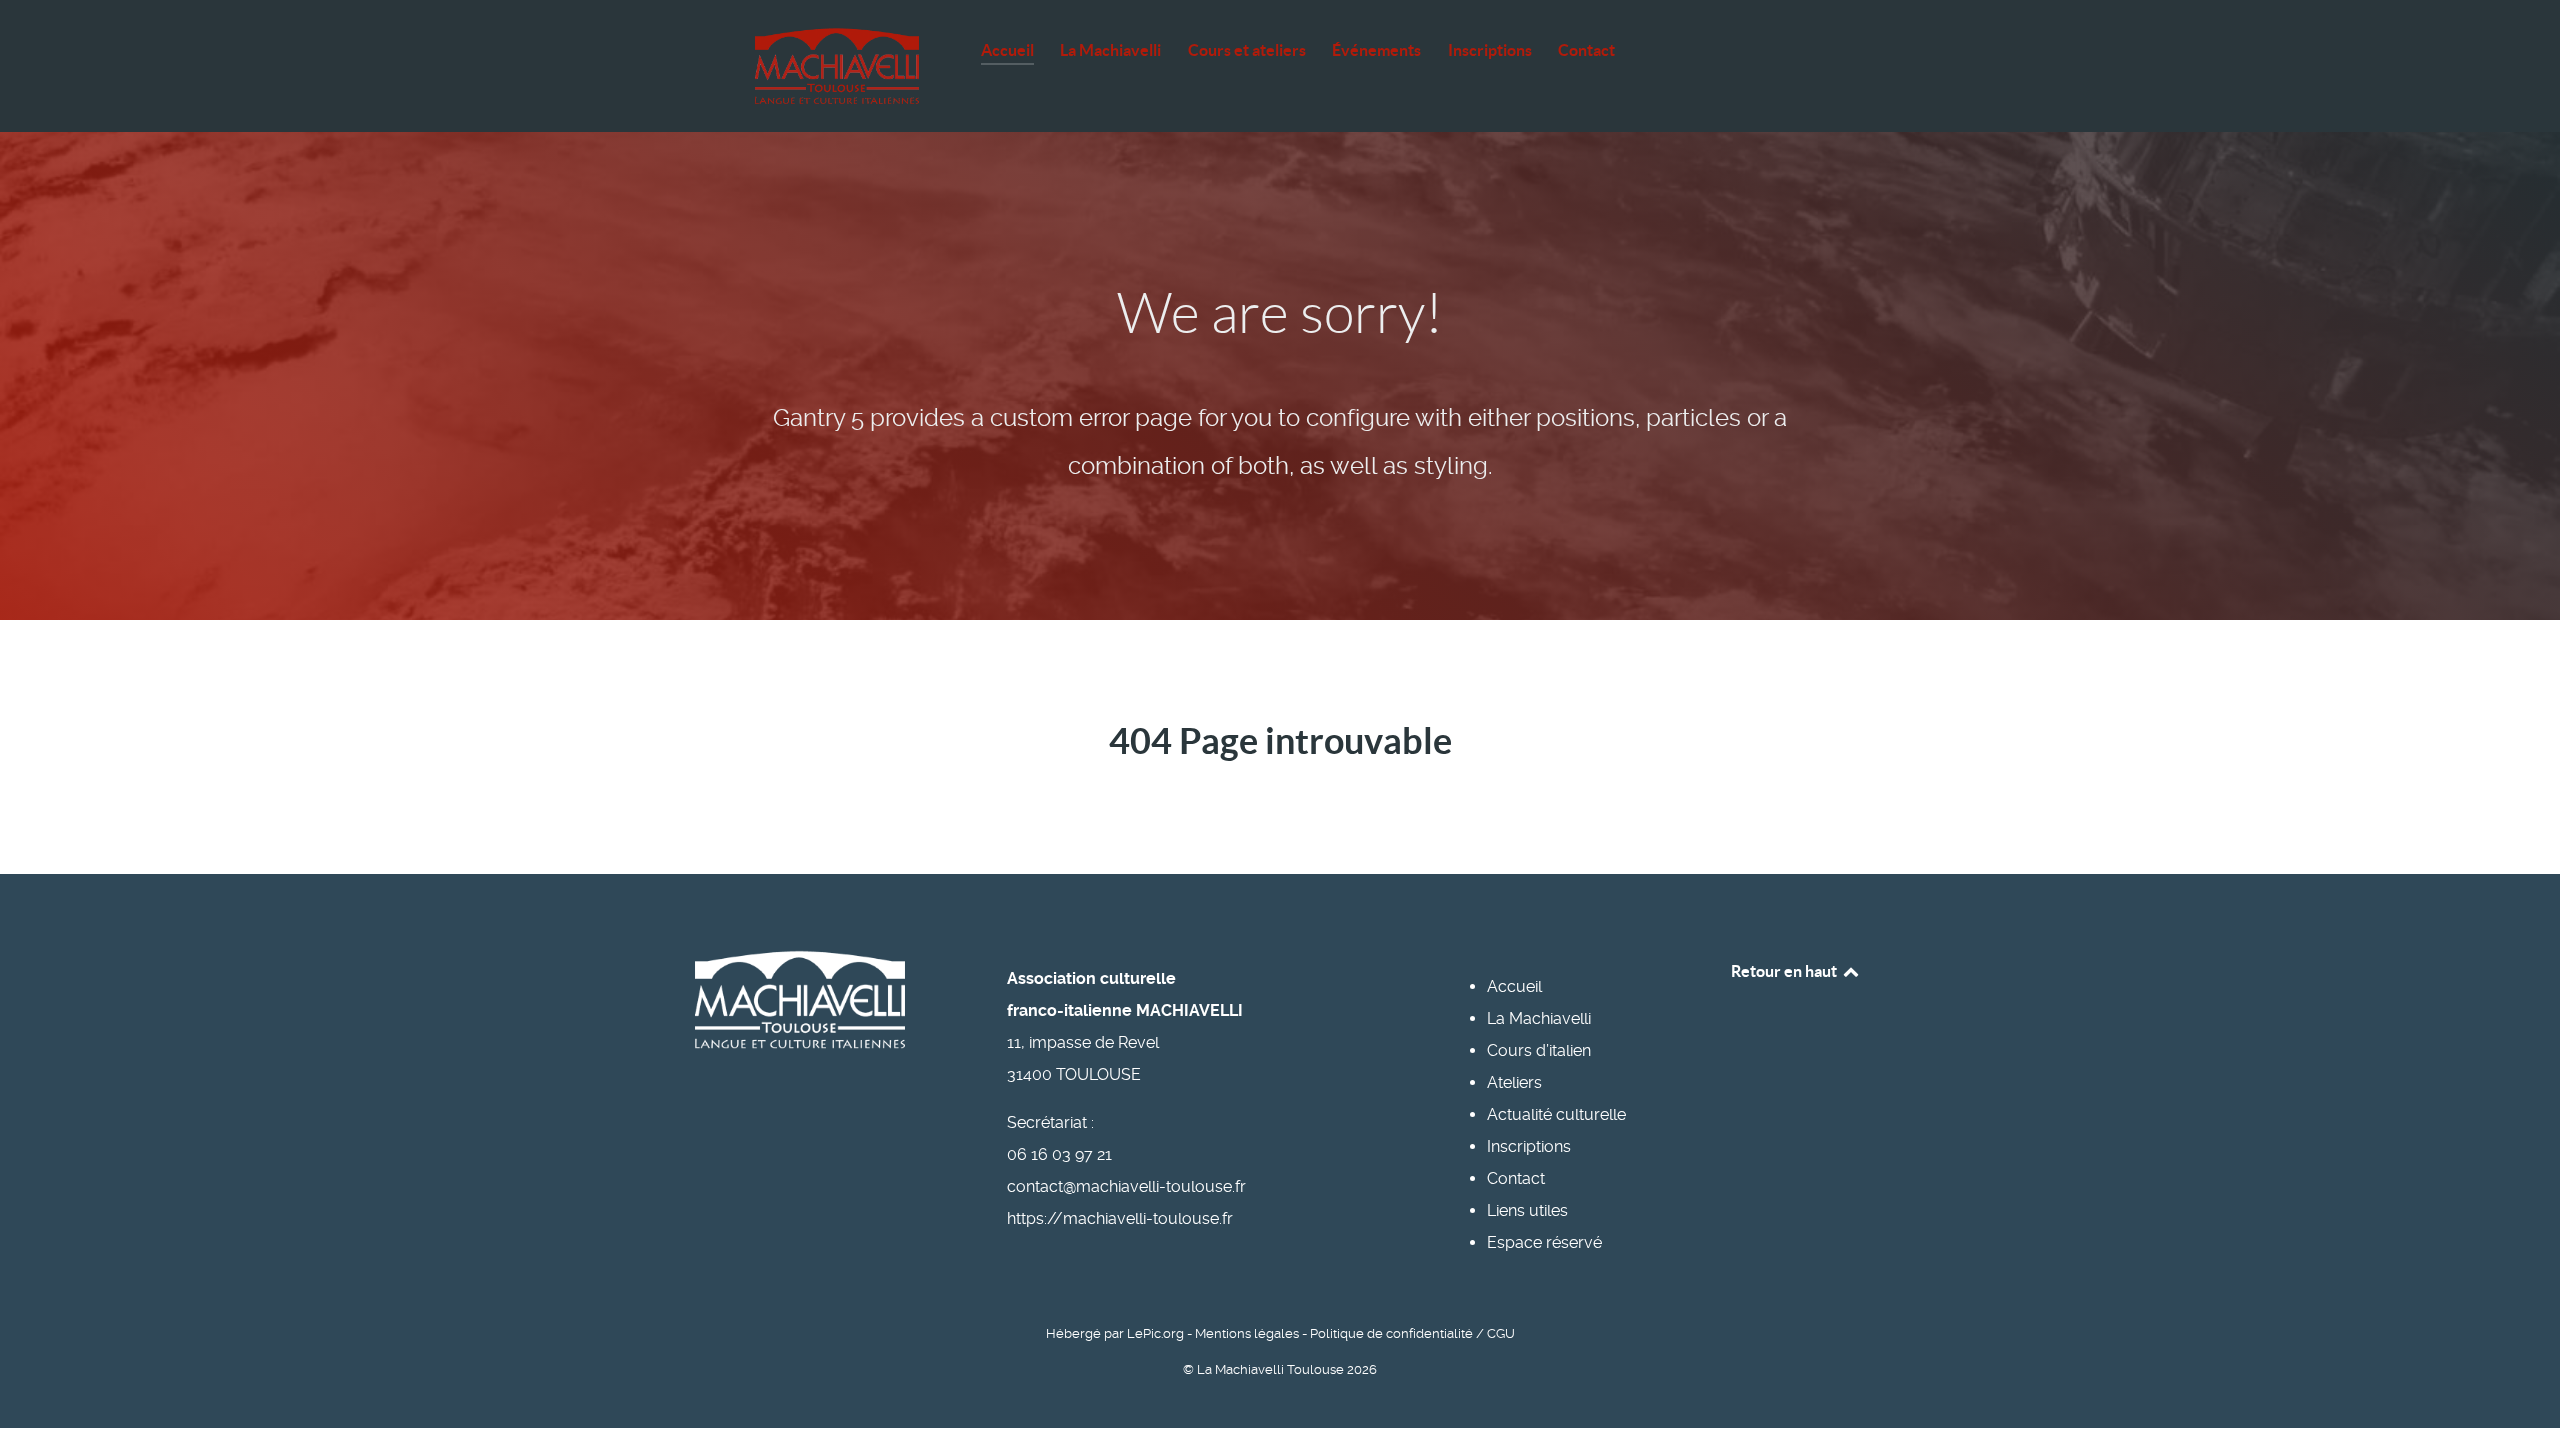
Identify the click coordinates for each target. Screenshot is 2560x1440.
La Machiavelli (1539, 1018)
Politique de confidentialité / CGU (1412, 1333)
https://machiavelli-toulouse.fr (1120, 1218)
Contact (1516, 1178)
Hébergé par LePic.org (1115, 1333)
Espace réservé (1544, 1242)
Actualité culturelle (1556, 1114)
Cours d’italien (1539, 1050)
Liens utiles (1527, 1210)
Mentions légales (1247, 1333)
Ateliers (1514, 1082)
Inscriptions (1529, 1146)
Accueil (1514, 986)
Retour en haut (1785, 971)
